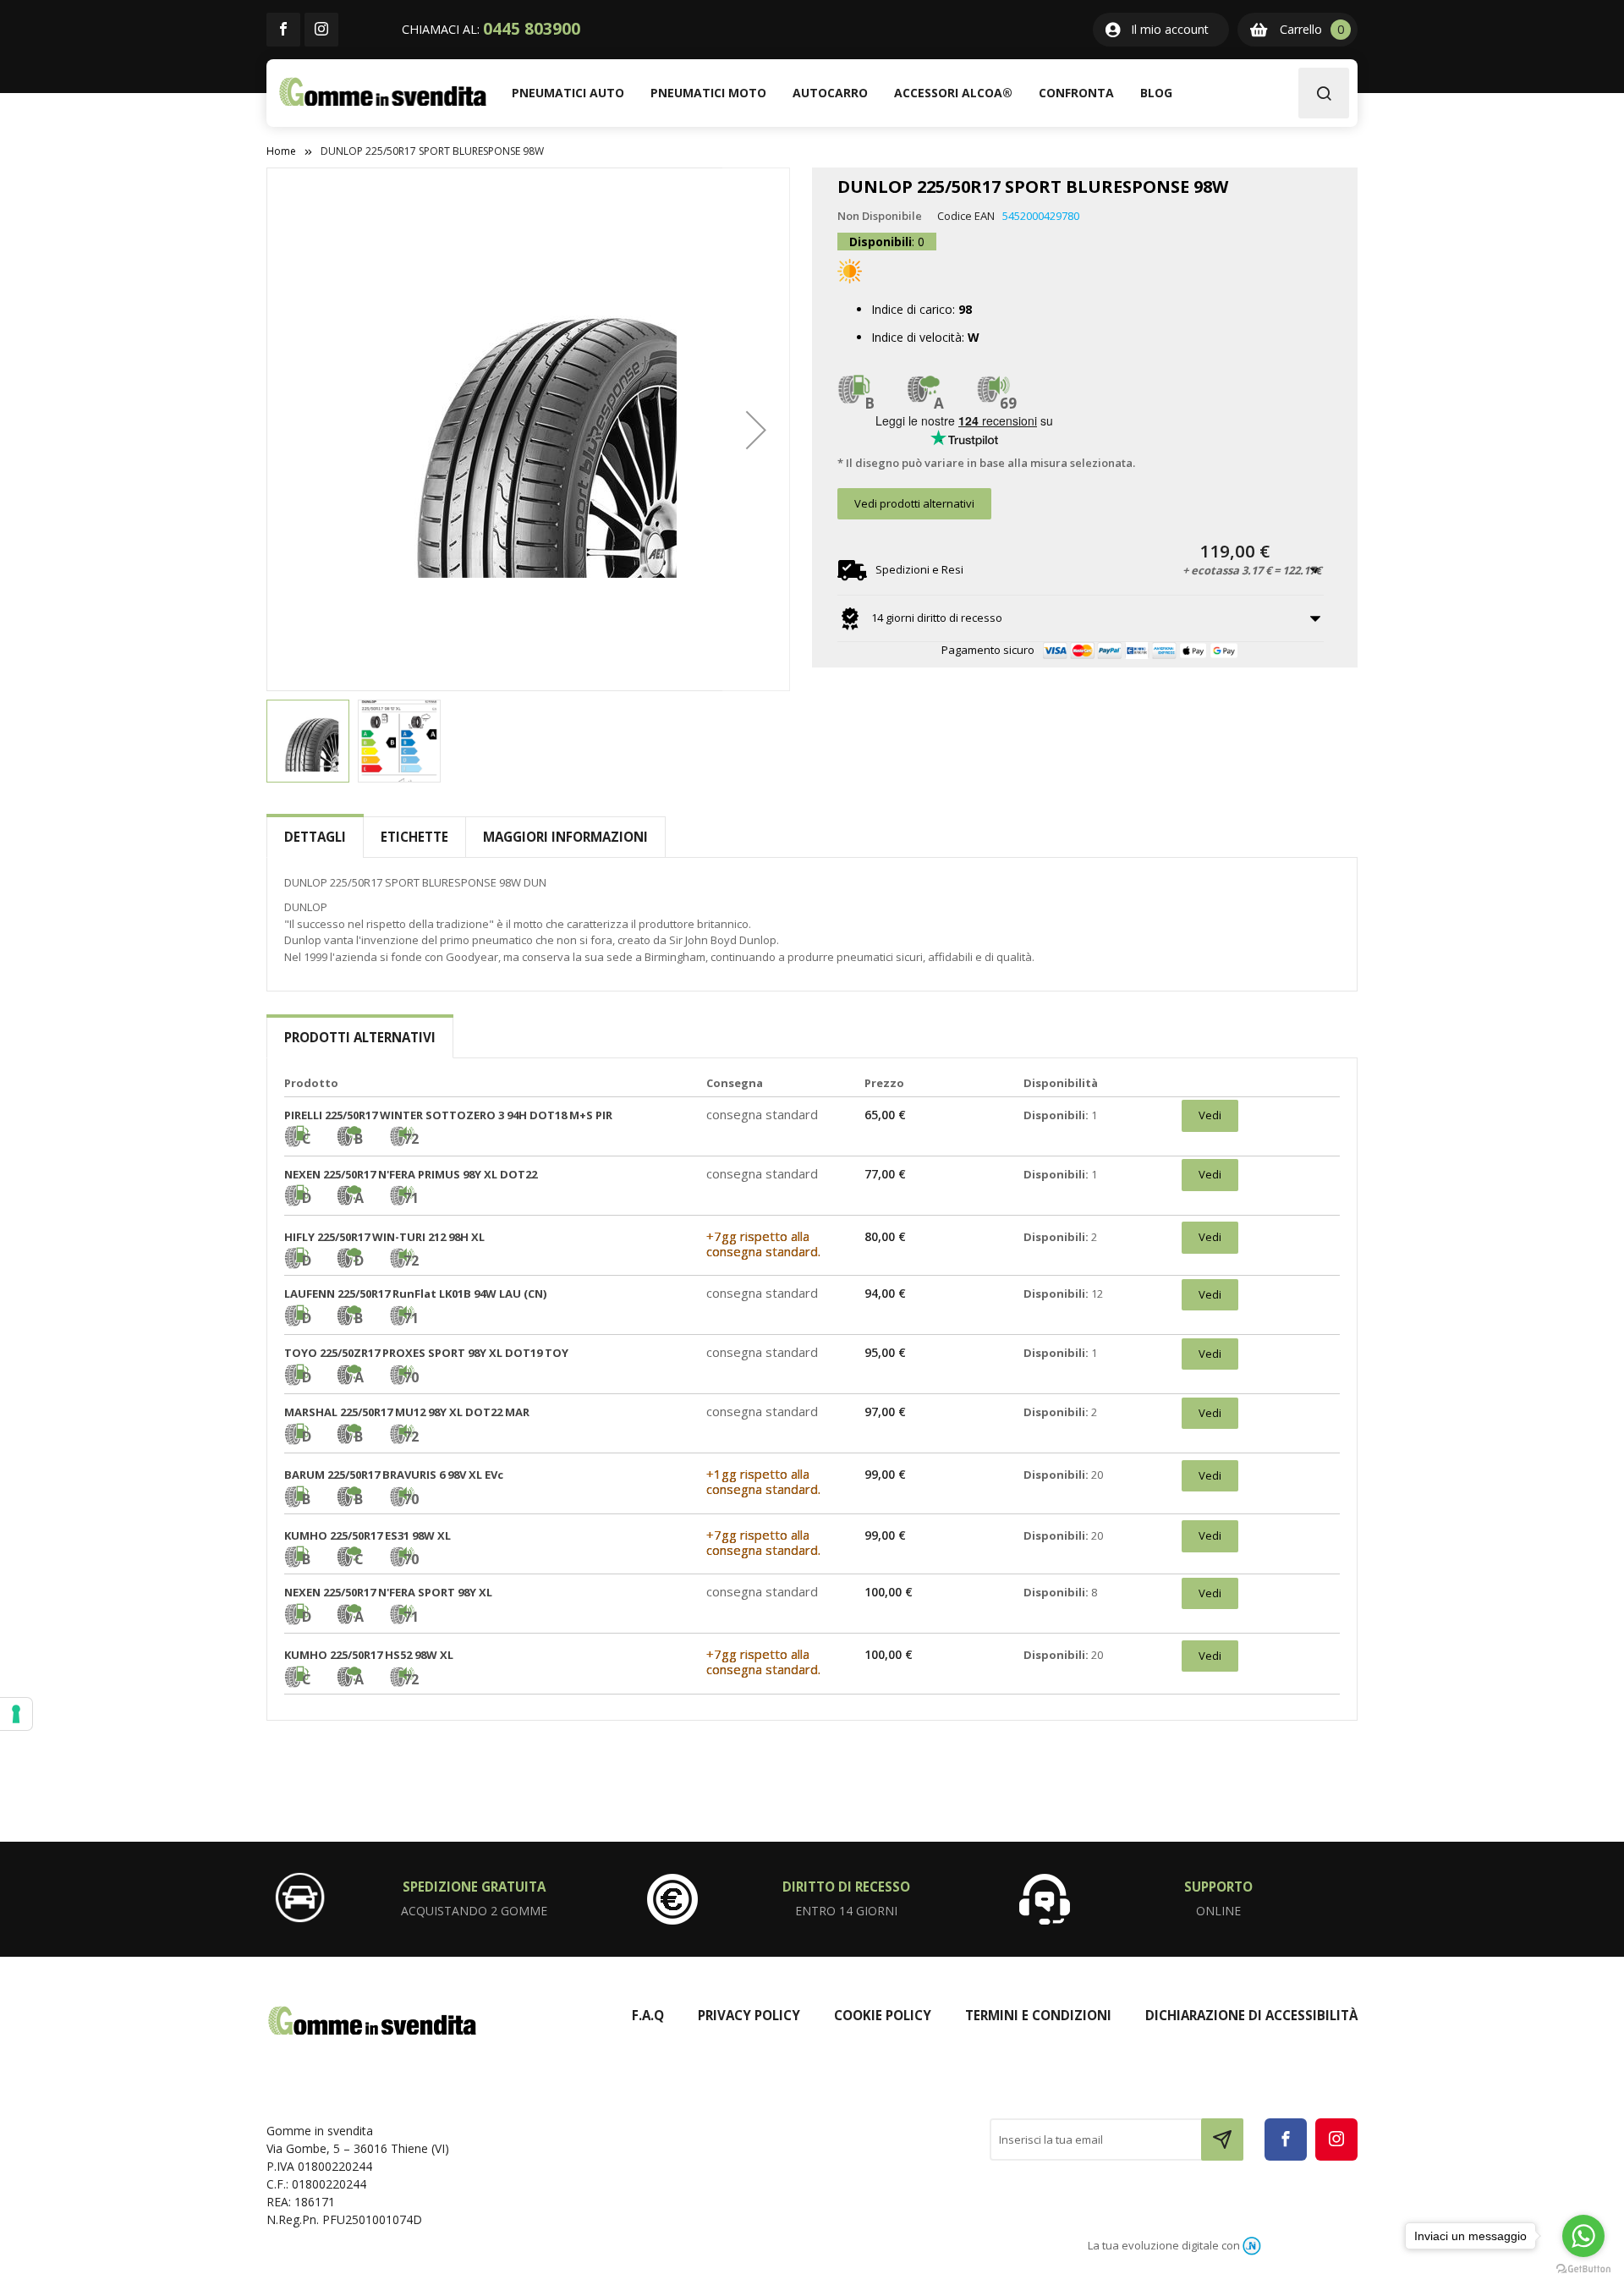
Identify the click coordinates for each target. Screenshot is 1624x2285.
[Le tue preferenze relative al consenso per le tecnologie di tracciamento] (16, 1714)
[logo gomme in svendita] (383, 92)
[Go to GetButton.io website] (1583, 2268)
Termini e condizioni (1038, 2015)
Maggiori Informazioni (565, 837)
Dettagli (315, 837)
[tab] (315, 837)
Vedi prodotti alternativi (914, 503)
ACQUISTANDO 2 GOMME (474, 1911)
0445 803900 (532, 29)
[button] (756, 429)
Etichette (414, 837)
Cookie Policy (883, 2015)
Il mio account (1170, 29)
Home (281, 151)
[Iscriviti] (1222, 2139)
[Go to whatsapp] (1583, 2236)
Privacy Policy (749, 2015)
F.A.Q (648, 2015)
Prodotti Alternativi (360, 1037)
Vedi (1210, 1115)
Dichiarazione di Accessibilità (1251, 2015)
